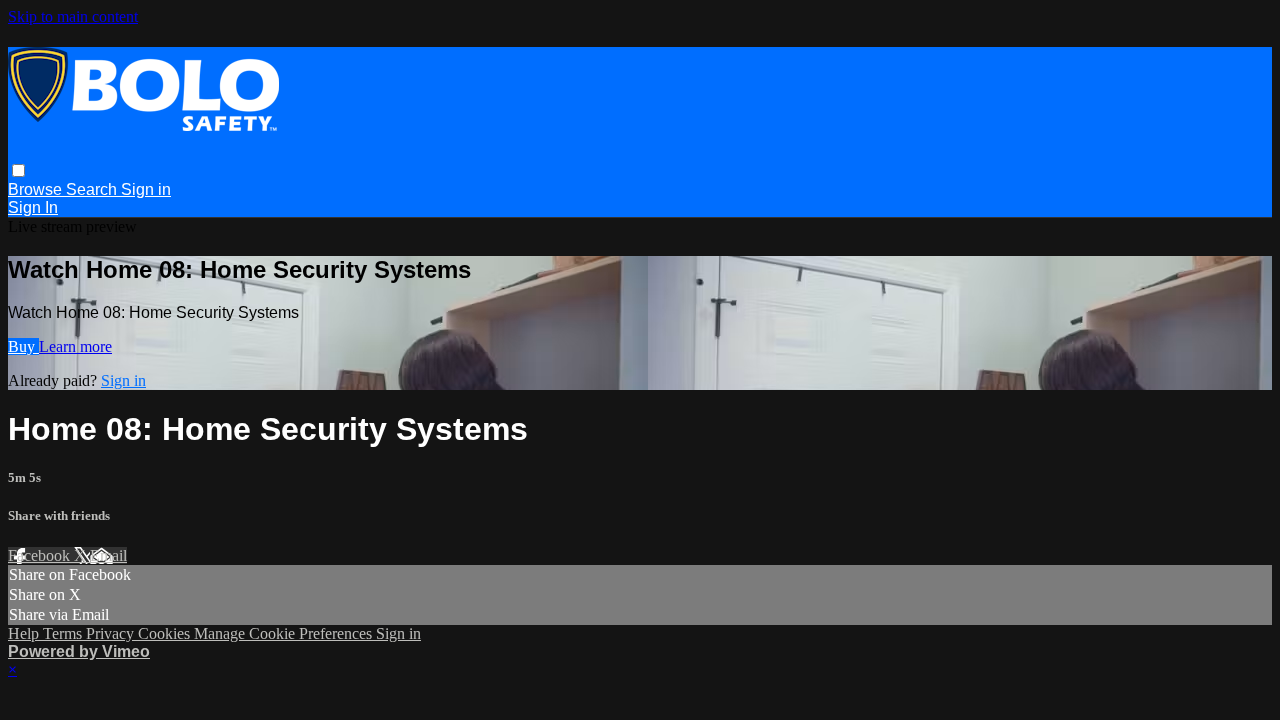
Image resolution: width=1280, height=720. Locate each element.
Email (108, 555)
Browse (37, 189)
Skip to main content (73, 16)
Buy (23, 346)
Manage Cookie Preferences (285, 633)
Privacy (112, 633)
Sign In (33, 207)
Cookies (166, 633)
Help (25, 633)
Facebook (41, 555)
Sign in (146, 189)
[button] (18, 170)
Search (93, 189)
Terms (64, 633)
